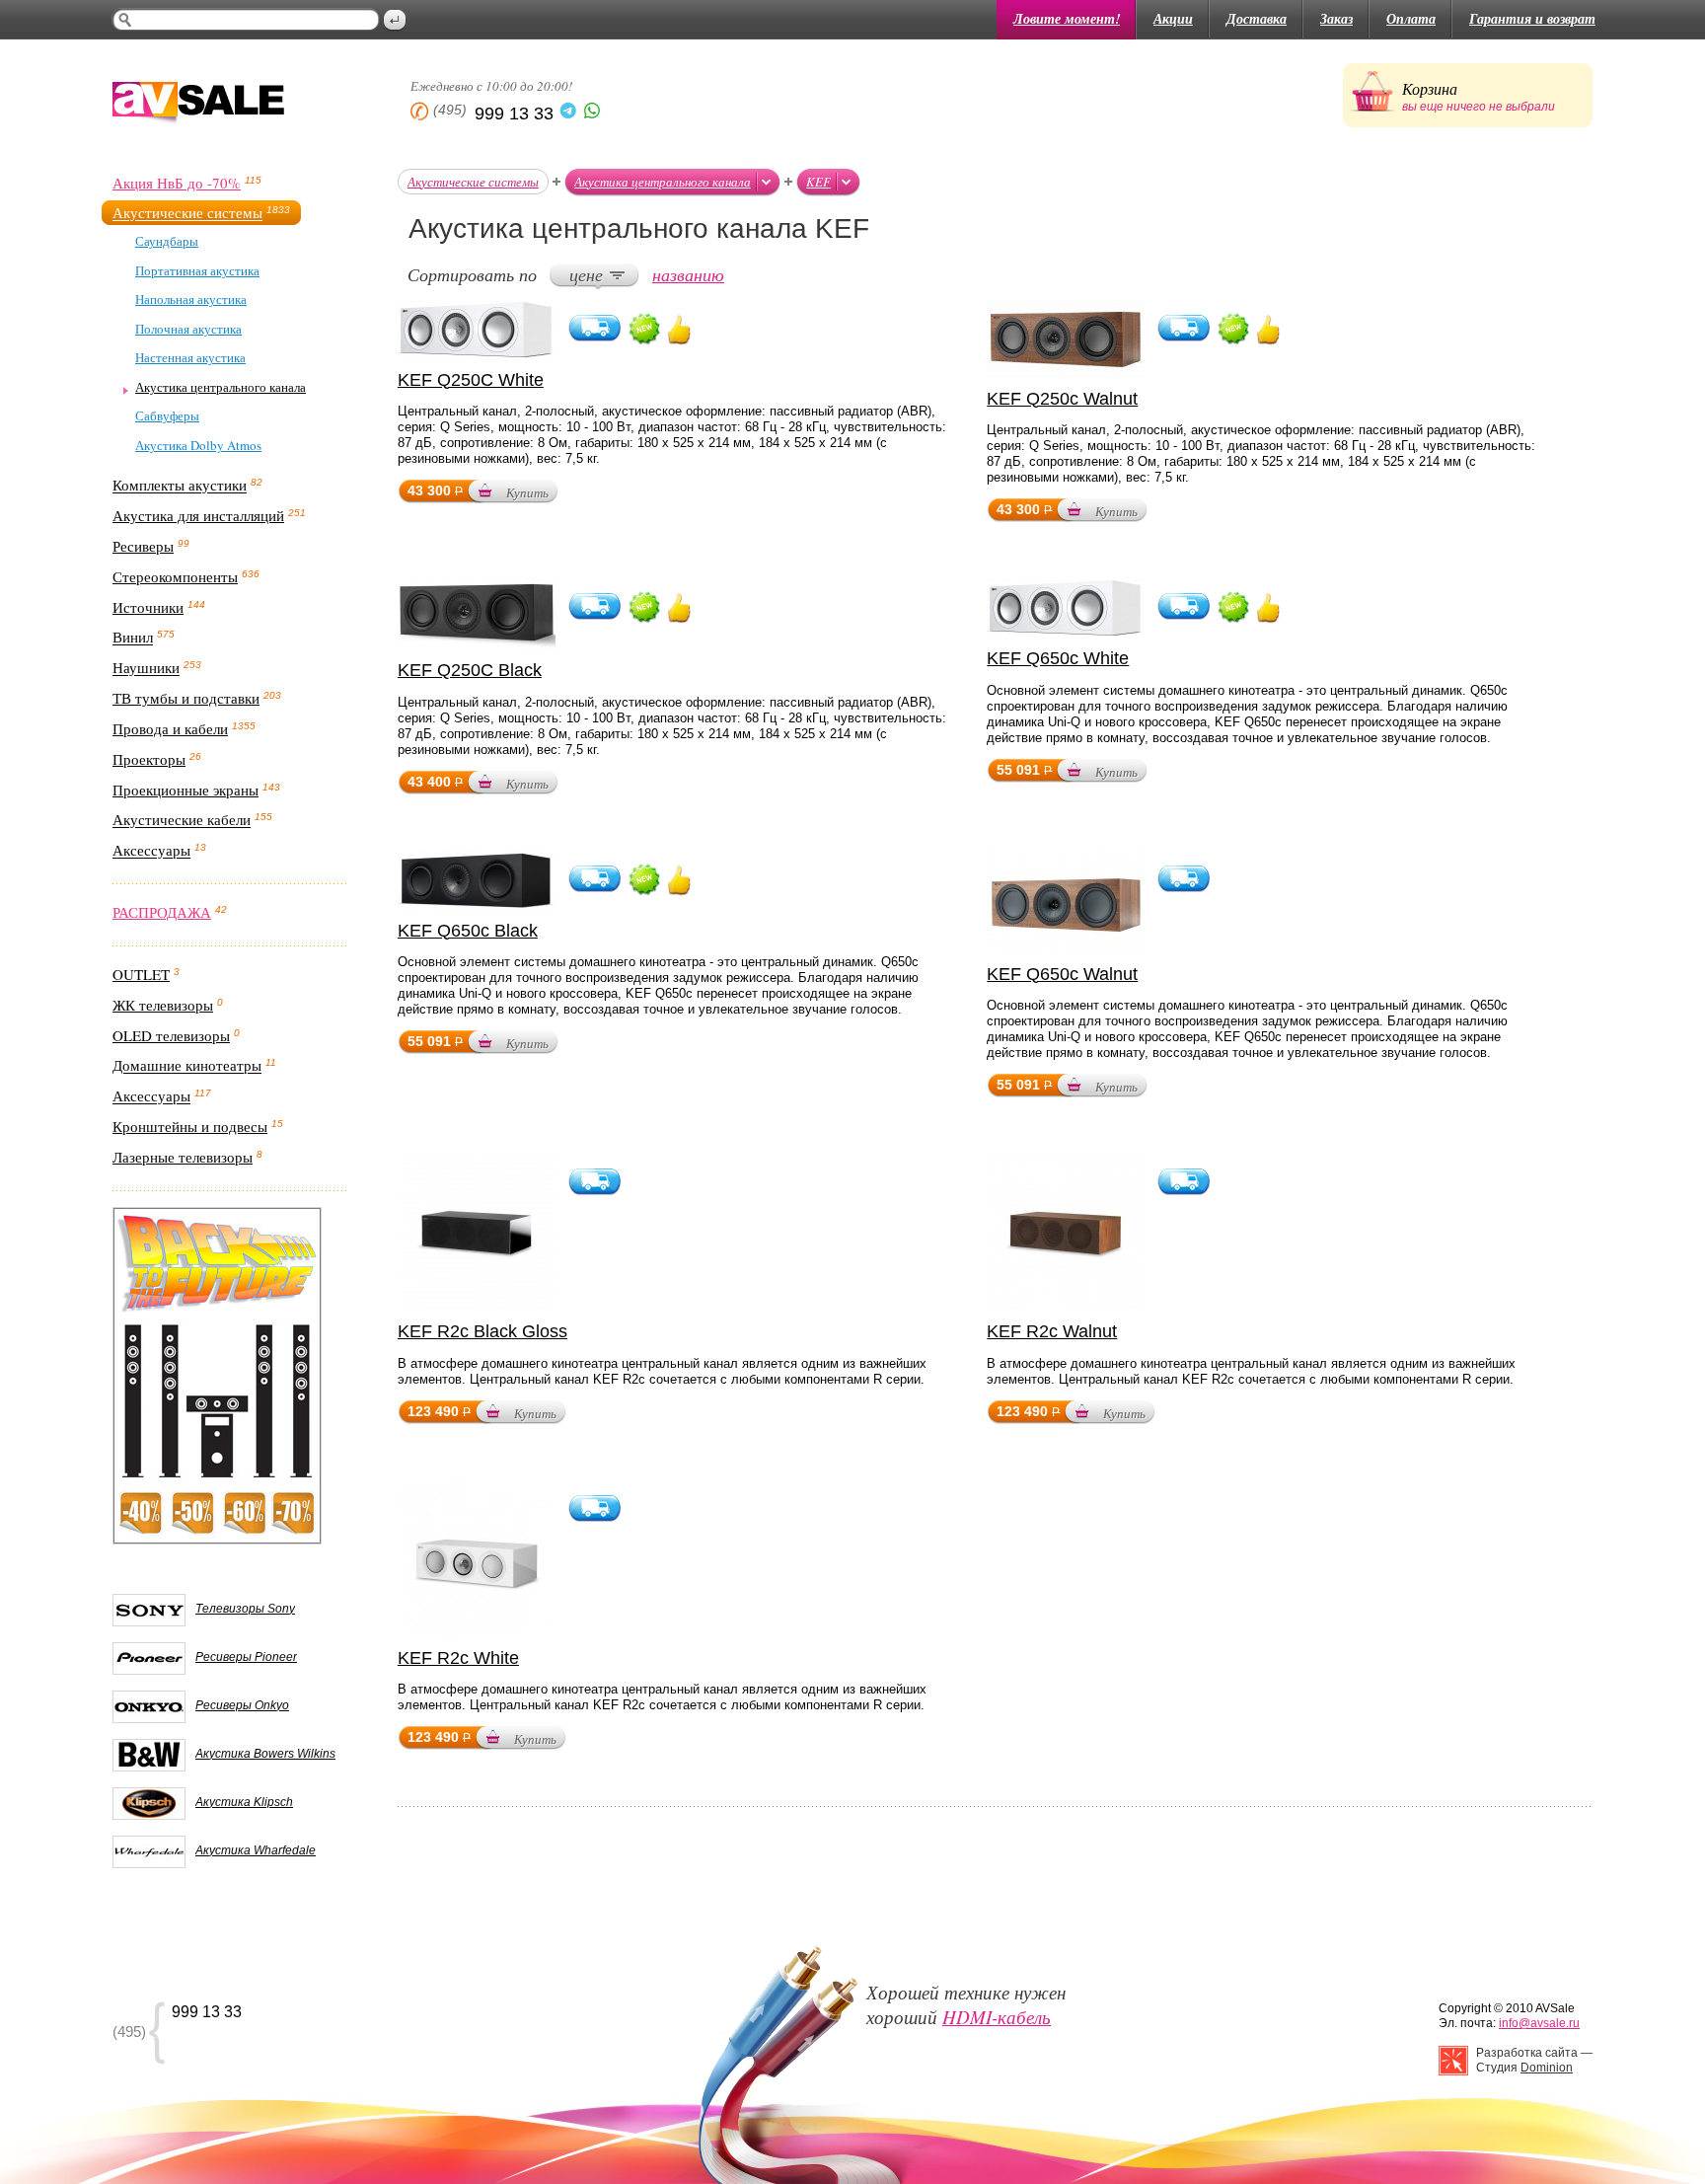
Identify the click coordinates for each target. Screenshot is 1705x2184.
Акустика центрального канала (221, 387)
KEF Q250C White (471, 380)
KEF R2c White (458, 1658)
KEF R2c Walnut (1052, 1331)
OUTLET (141, 974)
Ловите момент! (1067, 19)
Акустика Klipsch (244, 1802)
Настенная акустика (190, 357)
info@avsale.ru (1539, 2023)
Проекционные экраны (185, 790)
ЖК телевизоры (163, 1005)
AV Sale (198, 104)
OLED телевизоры (171, 1035)
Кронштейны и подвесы (190, 1126)
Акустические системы (187, 213)
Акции (1173, 19)
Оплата (1411, 19)
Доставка (1257, 19)
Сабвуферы (167, 415)
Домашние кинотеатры (187, 1066)
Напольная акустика (191, 299)
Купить (527, 492)
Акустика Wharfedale (256, 1850)
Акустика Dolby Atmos (198, 445)
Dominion (1547, 2068)
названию (688, 274)
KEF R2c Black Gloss (482, 1331)
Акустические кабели (182, 820)
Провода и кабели (170, 728)
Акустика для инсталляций (198, 515)
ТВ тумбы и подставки (186, 698)
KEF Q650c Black (468, 931)
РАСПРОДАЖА (162, 912)
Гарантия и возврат (1532, 19)
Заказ (1336, 19)
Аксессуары (151, 851)
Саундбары (167, 241)
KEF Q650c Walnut (1062, 974)
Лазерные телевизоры (183, 1157)
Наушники (146, 668)
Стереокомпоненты (175, 576)
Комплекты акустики (180, 486)
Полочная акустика (188, 329)
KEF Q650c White (1058, 658)
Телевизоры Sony (245, 1609)
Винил (133, 638)
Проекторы (149, 759)
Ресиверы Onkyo (242, 1705)
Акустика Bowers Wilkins (265, 1754)
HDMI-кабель (997, 2017)
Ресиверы (143, 546)
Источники (148, 607)
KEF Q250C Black (470, 670)
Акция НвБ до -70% (177, 183)
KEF (818, 182)
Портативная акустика (197, 270)
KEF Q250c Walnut (1062, 399)
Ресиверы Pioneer (246, 1657)
